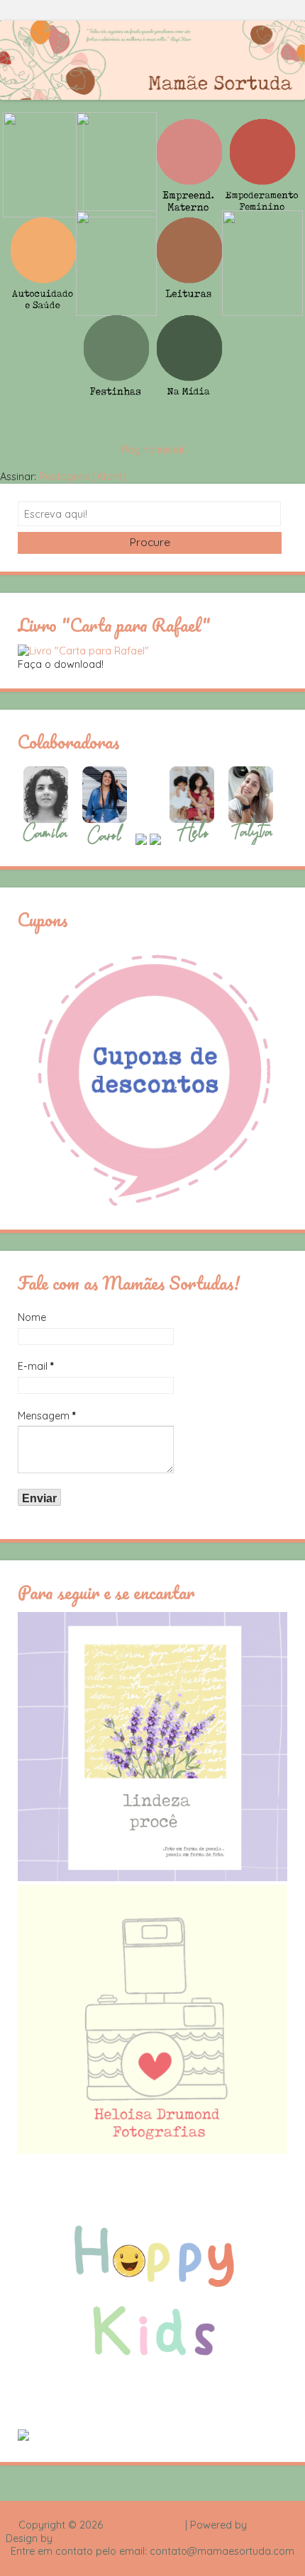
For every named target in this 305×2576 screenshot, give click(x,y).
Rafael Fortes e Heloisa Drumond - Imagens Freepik (177, 2538)
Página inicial (152, 450)
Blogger (268, 2525)
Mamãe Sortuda (144, 2525)
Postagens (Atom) (83, 477)
